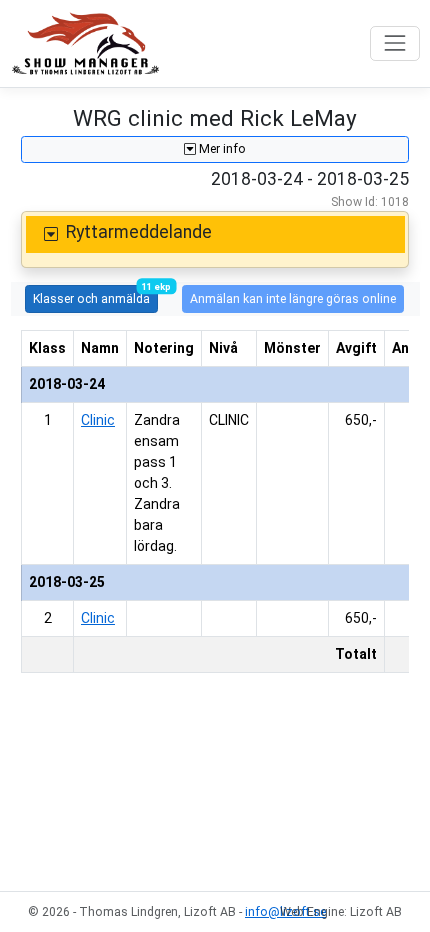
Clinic (98, 420)
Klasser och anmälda (95, 295)
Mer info (221, 149)
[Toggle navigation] (394, 43)
